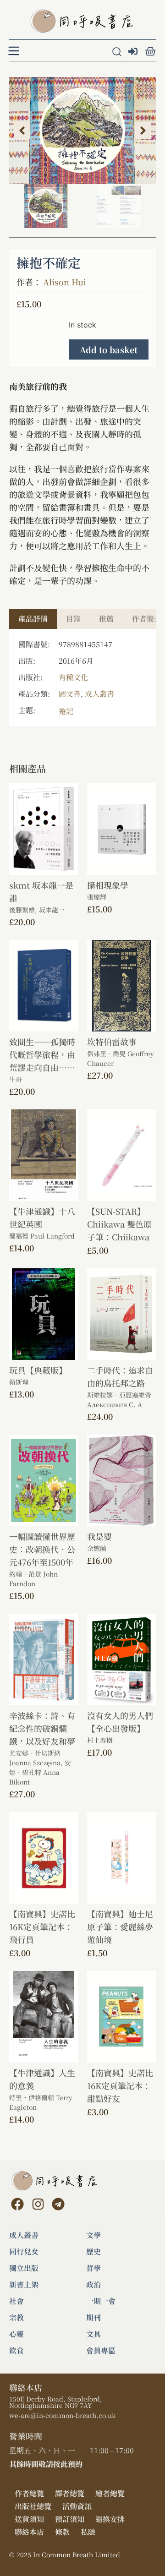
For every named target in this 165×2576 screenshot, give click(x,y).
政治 (93, 2285)
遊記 (66, 711)
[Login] (134, 52)
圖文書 (70, 694)
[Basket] (150, 51)
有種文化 (73, 677)
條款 (62, 2532)
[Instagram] (38, 2204)
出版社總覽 (33, 2506)
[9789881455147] (82, 131)
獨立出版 (24, 2268)
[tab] (33, 619)
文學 (93, 2235)
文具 (93, 2334)
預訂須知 (70, 2519)
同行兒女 (24, 2252)
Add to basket (109, 349)
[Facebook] (17, 2204)
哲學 (93, 2268)
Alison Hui (65, 282)
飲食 (16, 2351)
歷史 (93, 2252)
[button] (22, 131)
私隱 (88, 2532)
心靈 (16, 2334)
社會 (16, 2301)
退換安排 (110, 2519)
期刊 (93, 2318)
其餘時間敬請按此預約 (46, 2464)
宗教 (16, 2318)
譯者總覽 (70, 2493)
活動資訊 (77, 2506)
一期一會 (101, 2301)
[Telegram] (58, 2204)
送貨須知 (29, 2519)
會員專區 (101, 2351)
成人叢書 (99, 694)
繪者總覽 (110, 2493)
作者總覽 (29, 2493)
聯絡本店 (29, 2532)
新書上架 (24, 2285)
